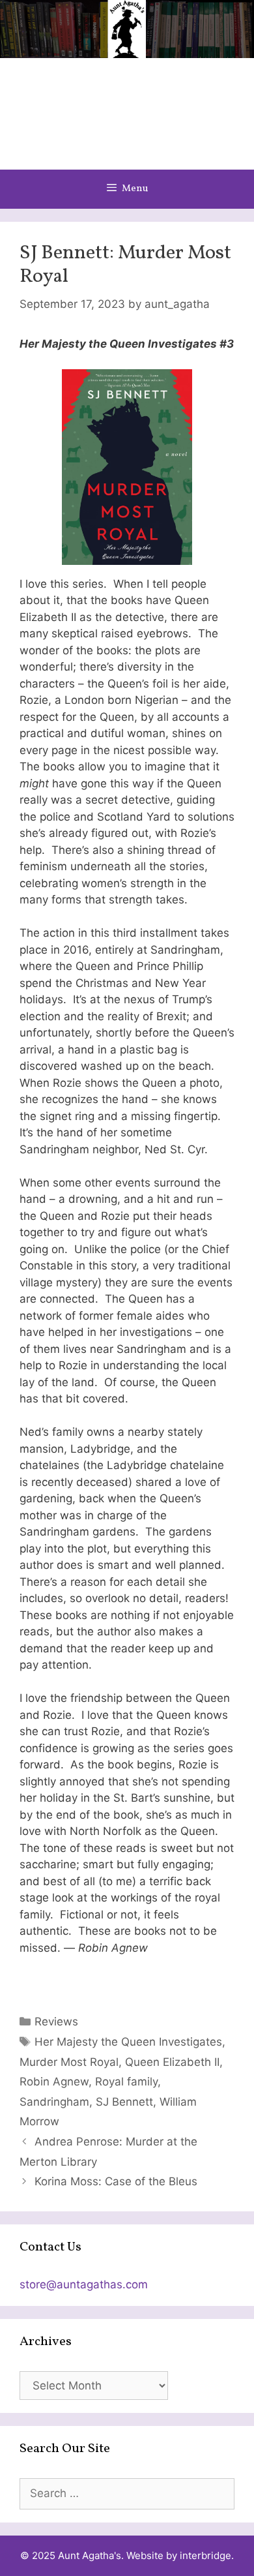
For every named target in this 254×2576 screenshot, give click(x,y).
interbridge (205, 2555)
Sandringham (54, 2102)
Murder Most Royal (69, 2062)
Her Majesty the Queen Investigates (128, 2042)
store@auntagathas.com (84, 2284)
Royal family (126, 2082)
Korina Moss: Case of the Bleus (116, 2181)
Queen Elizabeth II (172, 2062)
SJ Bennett (124, 2102)
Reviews (56, 2022)
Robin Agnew (54, 2082)
